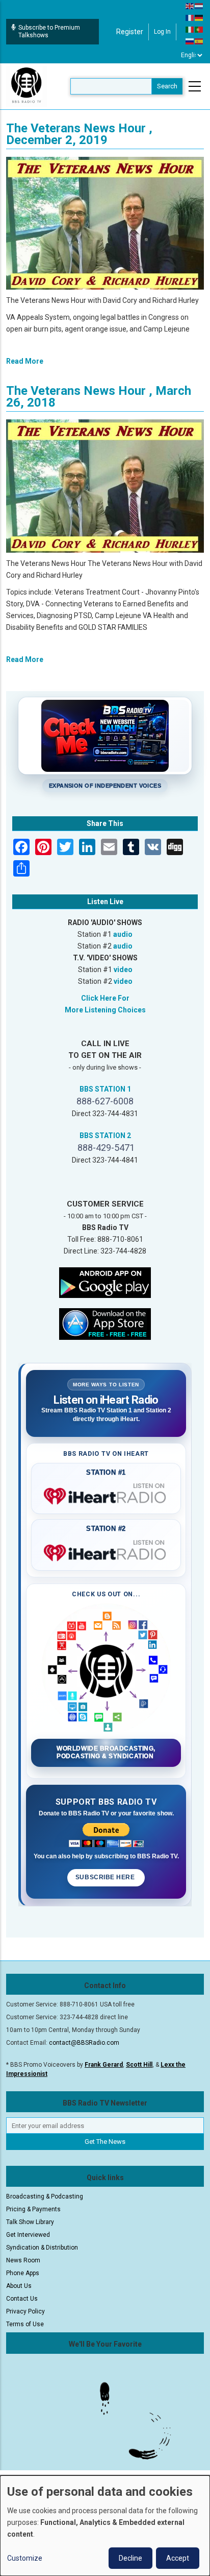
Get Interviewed (28, 2235)
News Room (23, 2260)
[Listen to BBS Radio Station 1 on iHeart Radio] (106, 1494)
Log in (162, 32)
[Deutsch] (199, 17)
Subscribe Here (106, 1877)
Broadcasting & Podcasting (45, 2196)
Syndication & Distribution (42, 2248)
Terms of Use (25, 2324)
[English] (190, 6)
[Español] (199, 41)
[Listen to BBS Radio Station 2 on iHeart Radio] (106, 1551)
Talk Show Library (30, 2222)
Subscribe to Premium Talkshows (49, 31)
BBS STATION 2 (105, 1136)
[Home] (27, 86)
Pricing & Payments (33, 2209)
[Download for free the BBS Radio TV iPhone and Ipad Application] (105, 1324)
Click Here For (105, 998)
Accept (178, 2558)
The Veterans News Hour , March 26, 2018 (99, 397)
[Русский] (190, 41)
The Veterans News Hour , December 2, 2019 (79, 134)
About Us (19, 2286)
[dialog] (105, 2526)
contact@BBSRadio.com (84, 2043)
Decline (130, 2558)
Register (130, 32)
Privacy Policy (25, 2311)
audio (123, 934)
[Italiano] (190, 29)
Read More (25, 361)
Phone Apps (23, 2273)
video (123, 970)
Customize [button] (25, 2558)
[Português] (199, 29)
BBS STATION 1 (105, 1089)
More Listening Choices (105, 1010)
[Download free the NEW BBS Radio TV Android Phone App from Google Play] (105, 1282)
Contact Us (22, 2299)
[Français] (190, 17)
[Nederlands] (199, 6)
